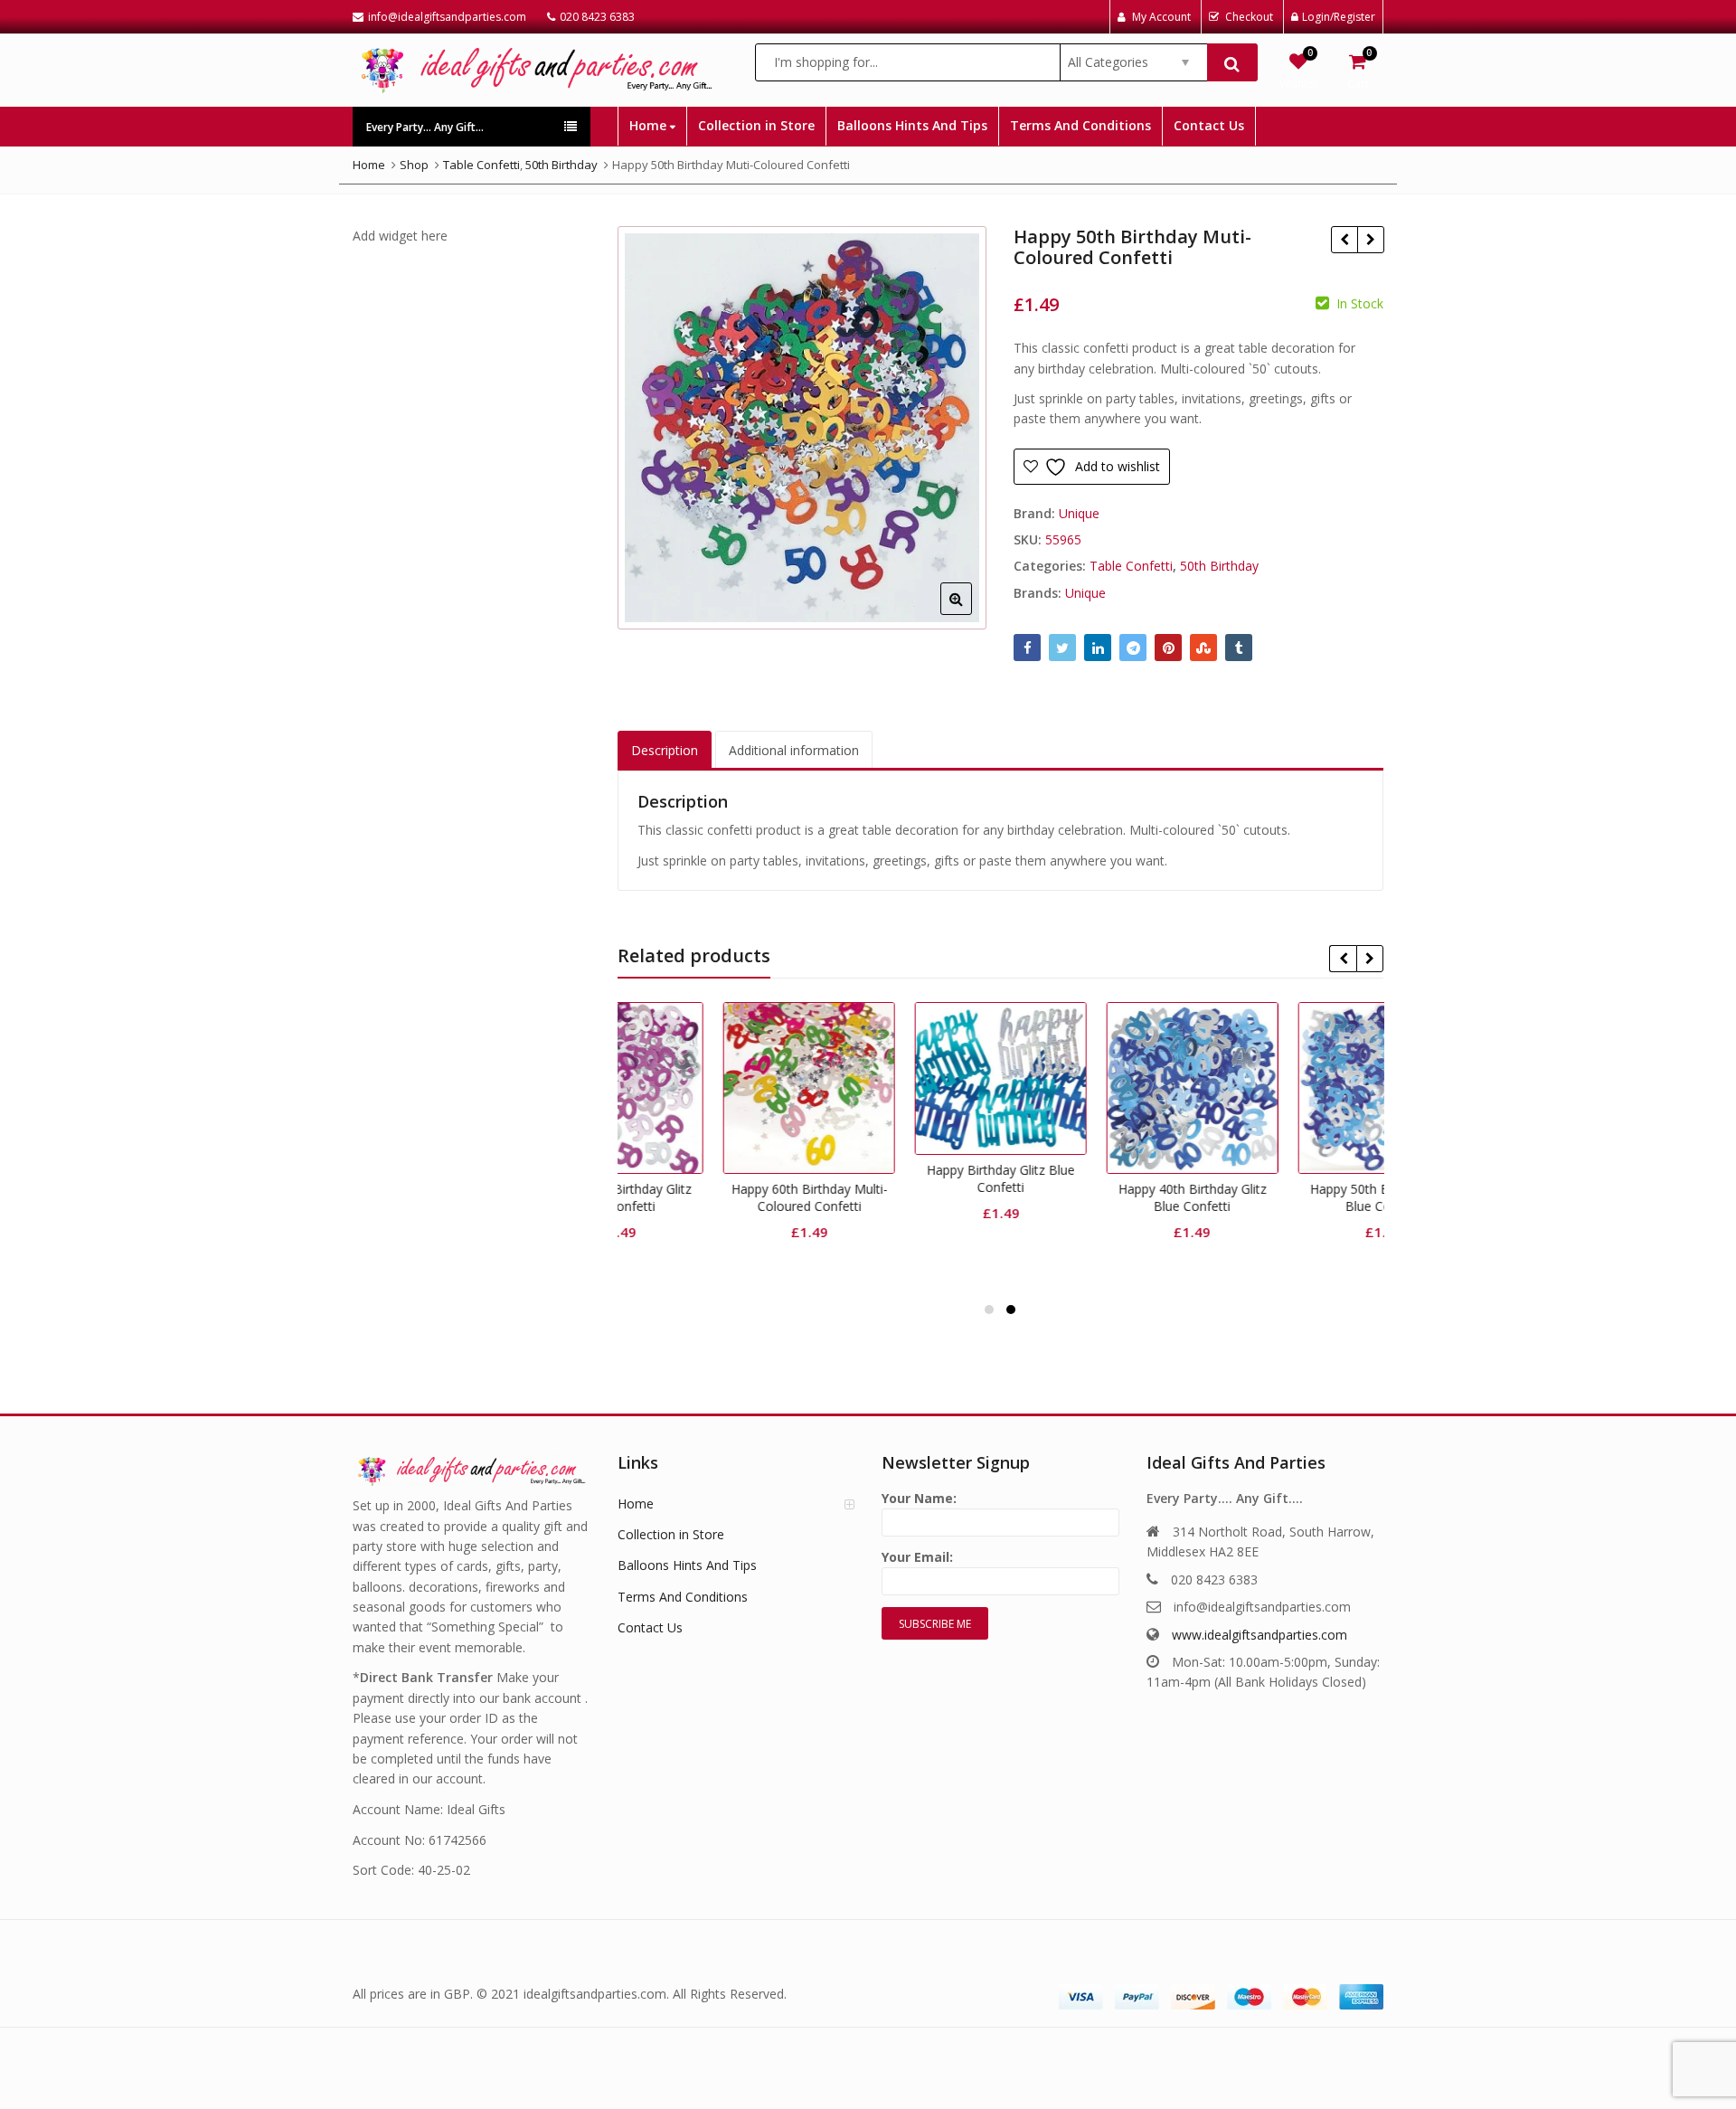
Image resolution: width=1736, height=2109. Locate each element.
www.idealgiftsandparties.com (1260, 1635)
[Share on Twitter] (1062, 648)
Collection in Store (756, 125)
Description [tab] (665, 750)
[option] (802, 428)
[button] (971, 613)
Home (650, 125)
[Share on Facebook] (1027, 648)
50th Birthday (1219, 566)
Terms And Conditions (1080, 125)
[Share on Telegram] (1133, 648)
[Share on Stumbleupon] (1203, 648)
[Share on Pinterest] (1168, 648)
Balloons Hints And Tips (912, 125)
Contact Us (1209, 125)
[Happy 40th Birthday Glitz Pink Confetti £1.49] (1344, 240)
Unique (1079, 513)
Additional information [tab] (794, 750)
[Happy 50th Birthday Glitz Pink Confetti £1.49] (1370, 240)
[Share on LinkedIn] (1098, 648)
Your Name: (919, 1498)
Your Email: (917, 1557)
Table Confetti (1131, 566)
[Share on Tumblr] (1239, 648)
